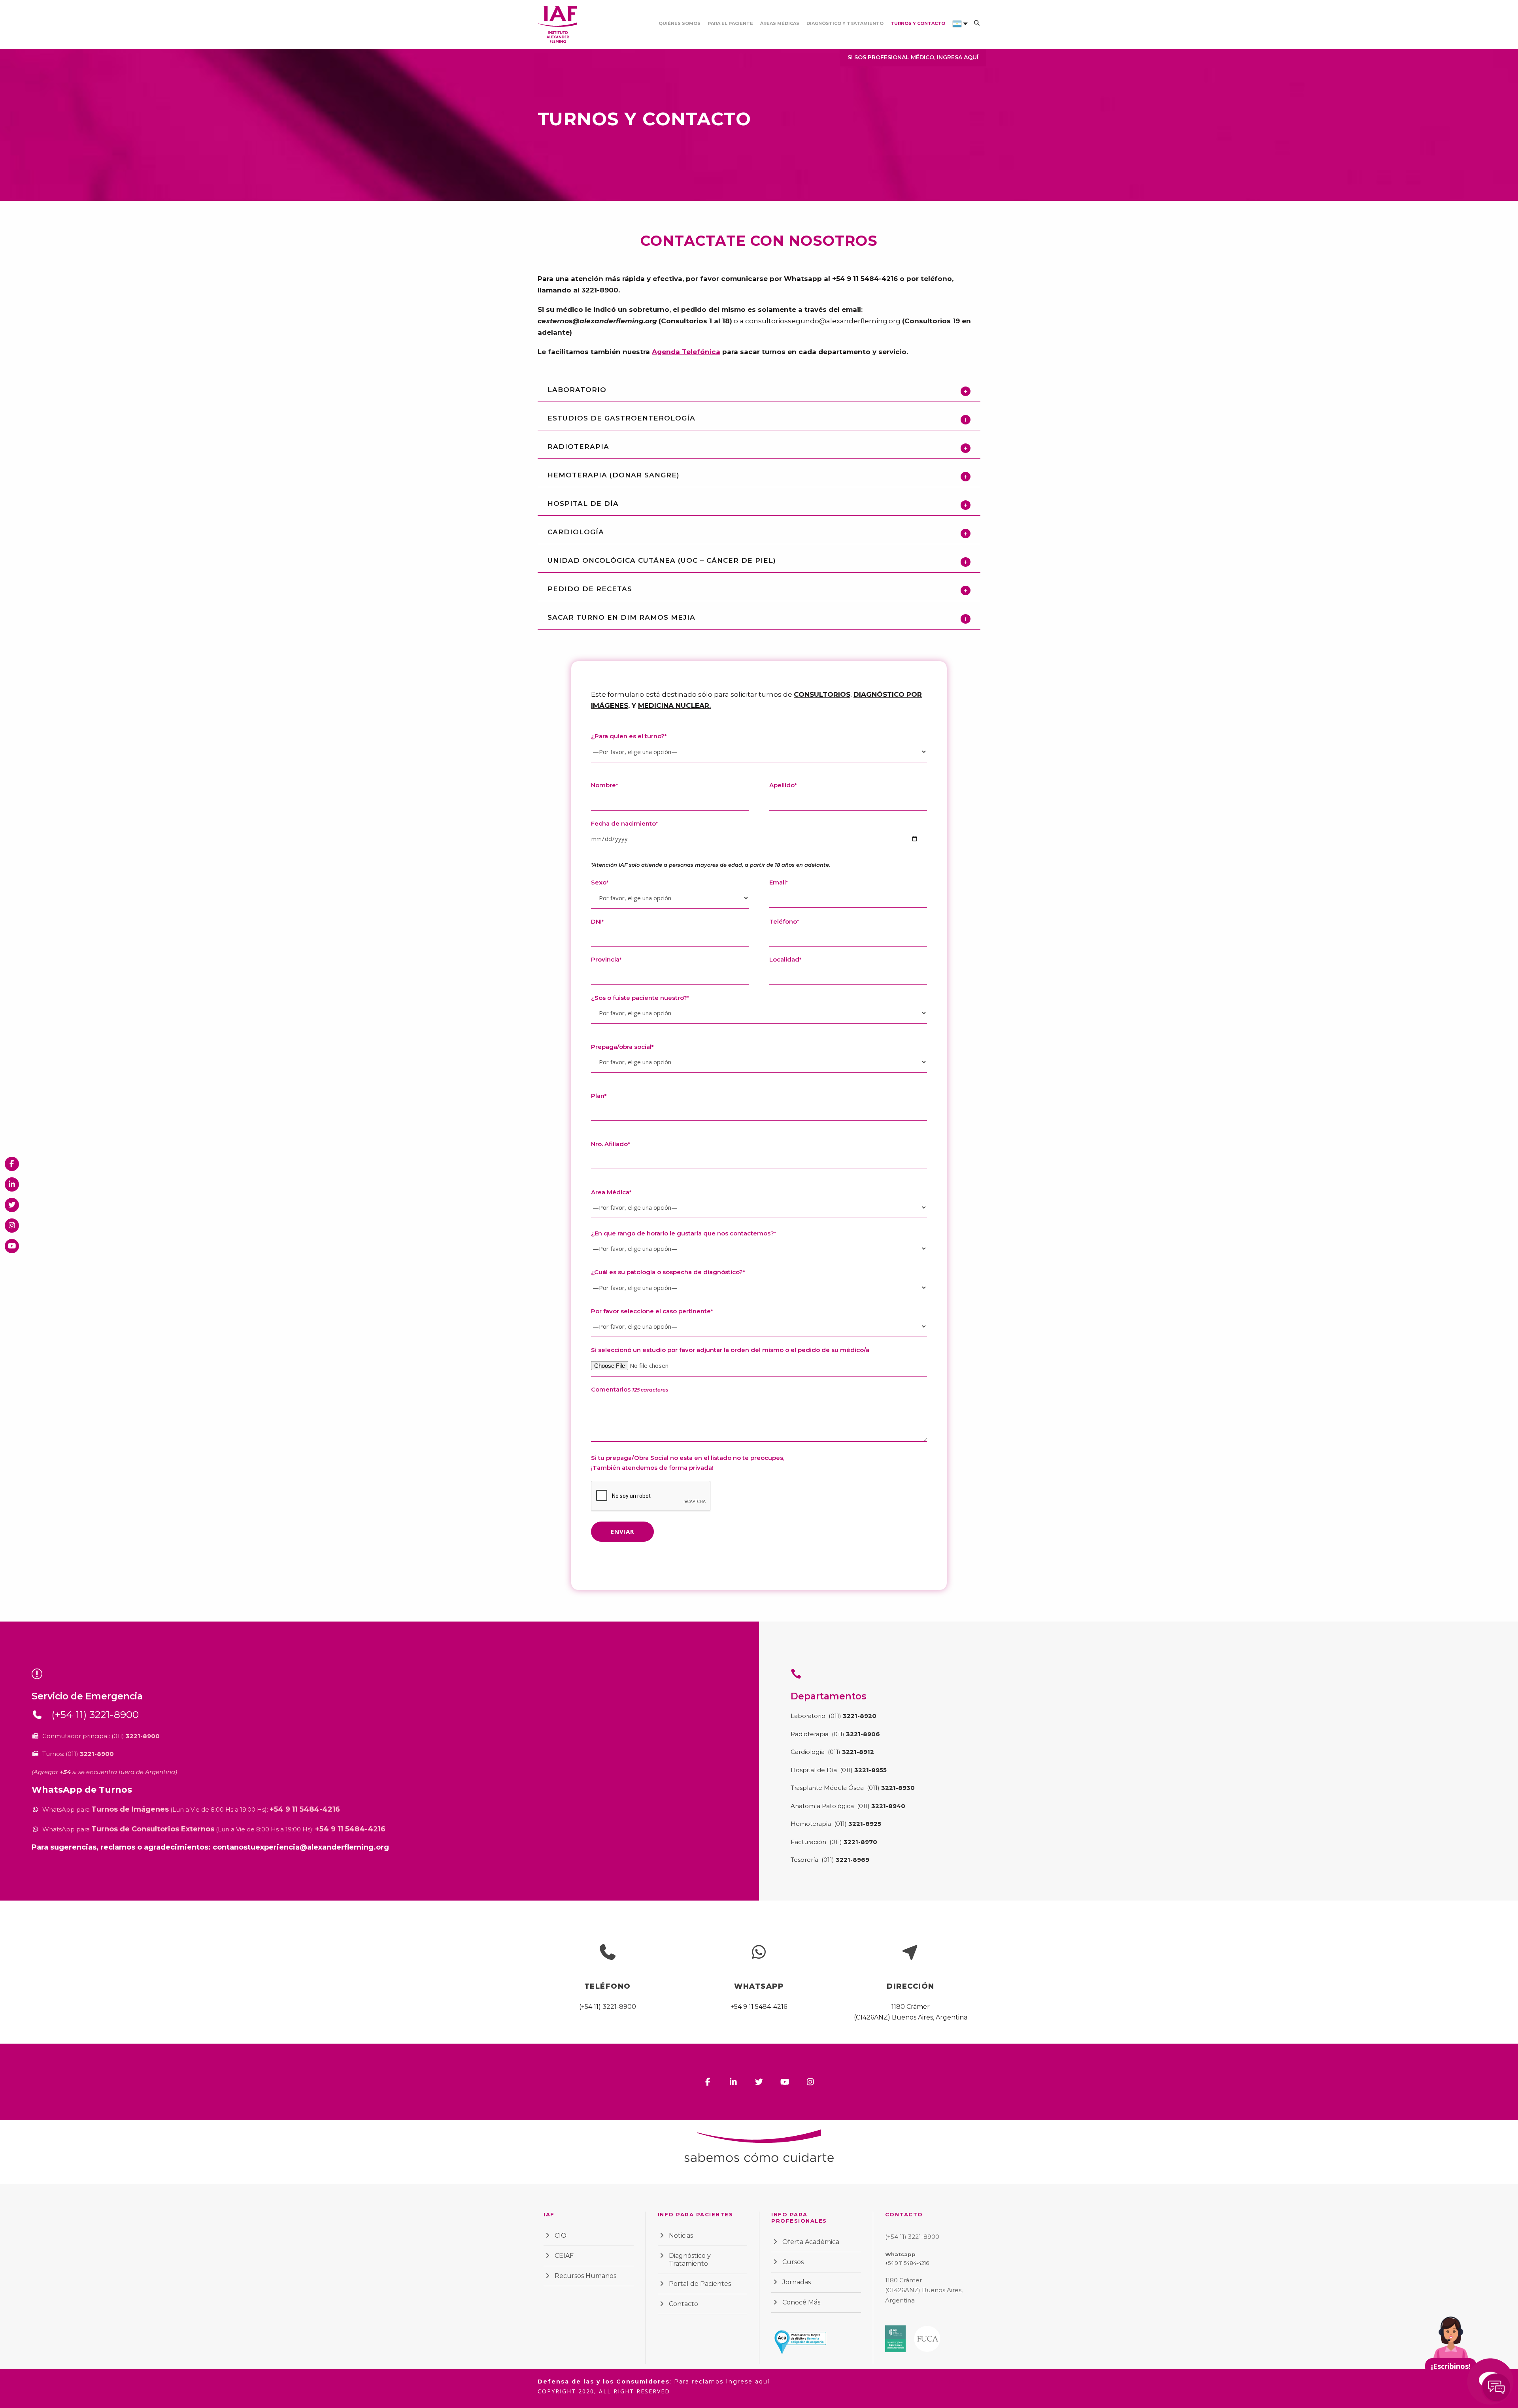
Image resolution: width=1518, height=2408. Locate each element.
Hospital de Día (814, 1770)
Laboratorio (809, 1716)
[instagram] (811, 2082)
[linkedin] (734, 2082)
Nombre (604, 785)
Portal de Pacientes (700, 2284)
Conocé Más (801, 2302)
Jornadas (797, 2282)
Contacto (683, 2304)
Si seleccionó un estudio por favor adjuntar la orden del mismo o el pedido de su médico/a (730, 1350)
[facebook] (708, 2082)
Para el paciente (730, 23)
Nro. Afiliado (610, 1144)
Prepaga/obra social (622, 1047)
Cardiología (808, 1752)
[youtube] (785, 2082)
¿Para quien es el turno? (629, 736)
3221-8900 (600, 290)
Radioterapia (810, 1734)
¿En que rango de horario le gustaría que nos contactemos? (683, 1233)
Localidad (785, 959)
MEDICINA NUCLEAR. (674, 705)
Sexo (600, 882)
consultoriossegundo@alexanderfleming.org (823, 321)
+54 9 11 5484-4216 (865, 279)
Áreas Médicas (780, 23)
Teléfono (784, 921)
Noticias (681, 2235)
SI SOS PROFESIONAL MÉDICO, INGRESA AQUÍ (913, 57)
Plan (599, 1096)
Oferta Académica (811, 2242)
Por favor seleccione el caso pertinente (652, 1311)
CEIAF (564, 2256)
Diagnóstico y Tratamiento (845, 23)
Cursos (793, 2262)
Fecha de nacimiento (624, 823)
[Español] (957, 34)
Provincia (606, 959)
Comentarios (630, 1389)
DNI (597, 921)
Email (779, 882)
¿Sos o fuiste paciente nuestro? (640, 998)
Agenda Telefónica (686, 352)
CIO (561, 2235)
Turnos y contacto (918, 23)
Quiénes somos (680, 23)
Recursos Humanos (585, 2276)
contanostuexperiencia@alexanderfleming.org (301, 1847)
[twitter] (759, 2082)
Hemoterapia (812, 1824)
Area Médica (611, 1192)
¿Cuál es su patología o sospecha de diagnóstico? (668, 1272)
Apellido (783, 785)
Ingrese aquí (748, 2382)
